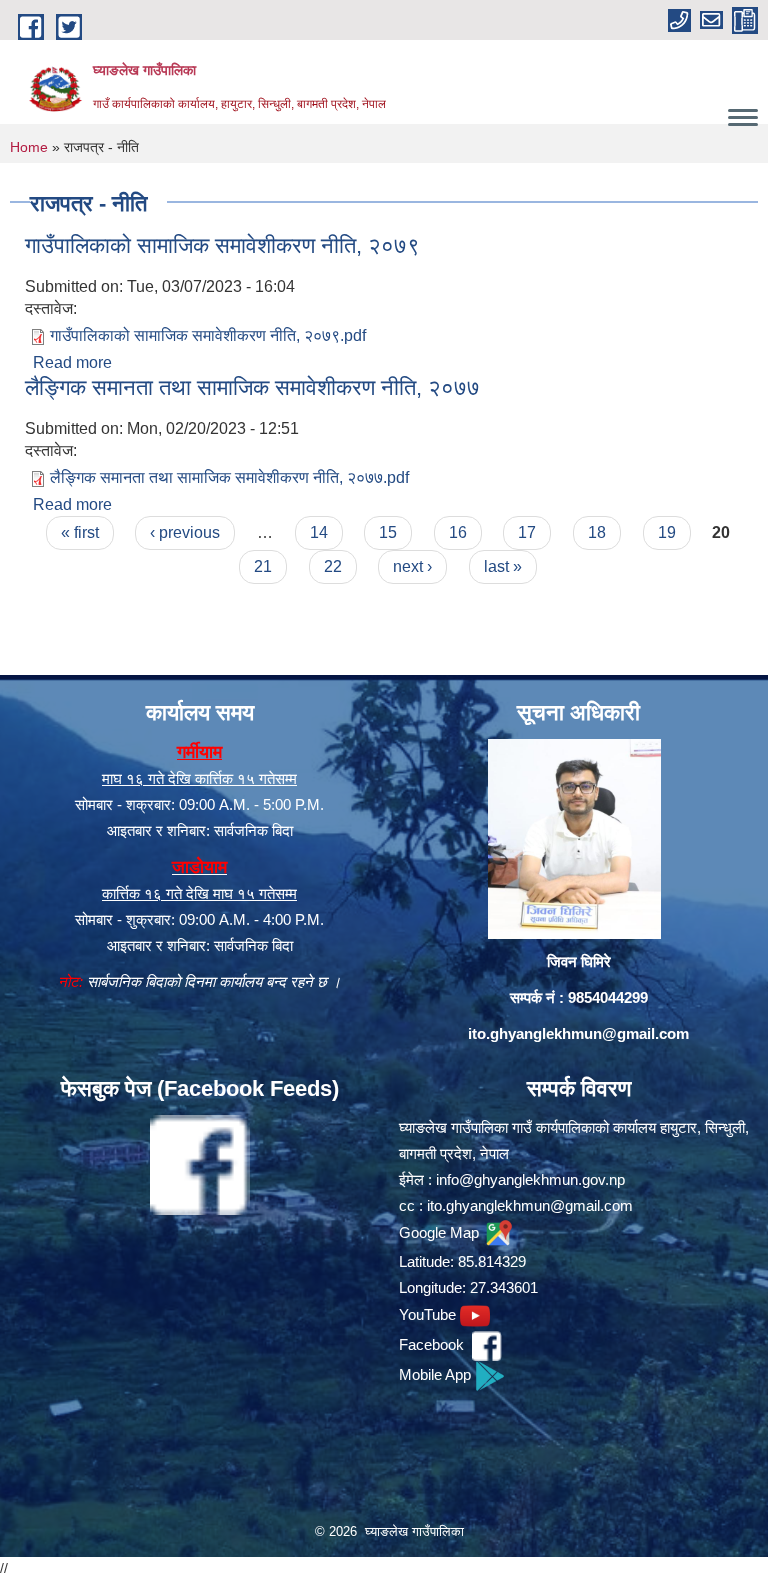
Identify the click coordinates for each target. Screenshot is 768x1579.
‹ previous (185, 532)
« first (80, 532)
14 (319, 532)
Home (29, 147)
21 (263, 566)
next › (412, 566)
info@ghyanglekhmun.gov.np (530, 1179)
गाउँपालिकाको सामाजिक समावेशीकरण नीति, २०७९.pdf (208, 335)
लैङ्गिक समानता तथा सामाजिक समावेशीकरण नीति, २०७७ (252, 387)
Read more (72, 362)
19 (667, 532)
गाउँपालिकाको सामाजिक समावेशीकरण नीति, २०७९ (222, 245)
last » (503, 566)
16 (458, 532)
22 (333, 566)
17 (527, 532)
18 (597, 532)
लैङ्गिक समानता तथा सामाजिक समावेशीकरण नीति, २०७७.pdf (229, 477)
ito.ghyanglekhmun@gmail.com (578, 1033)
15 (388, 532)
